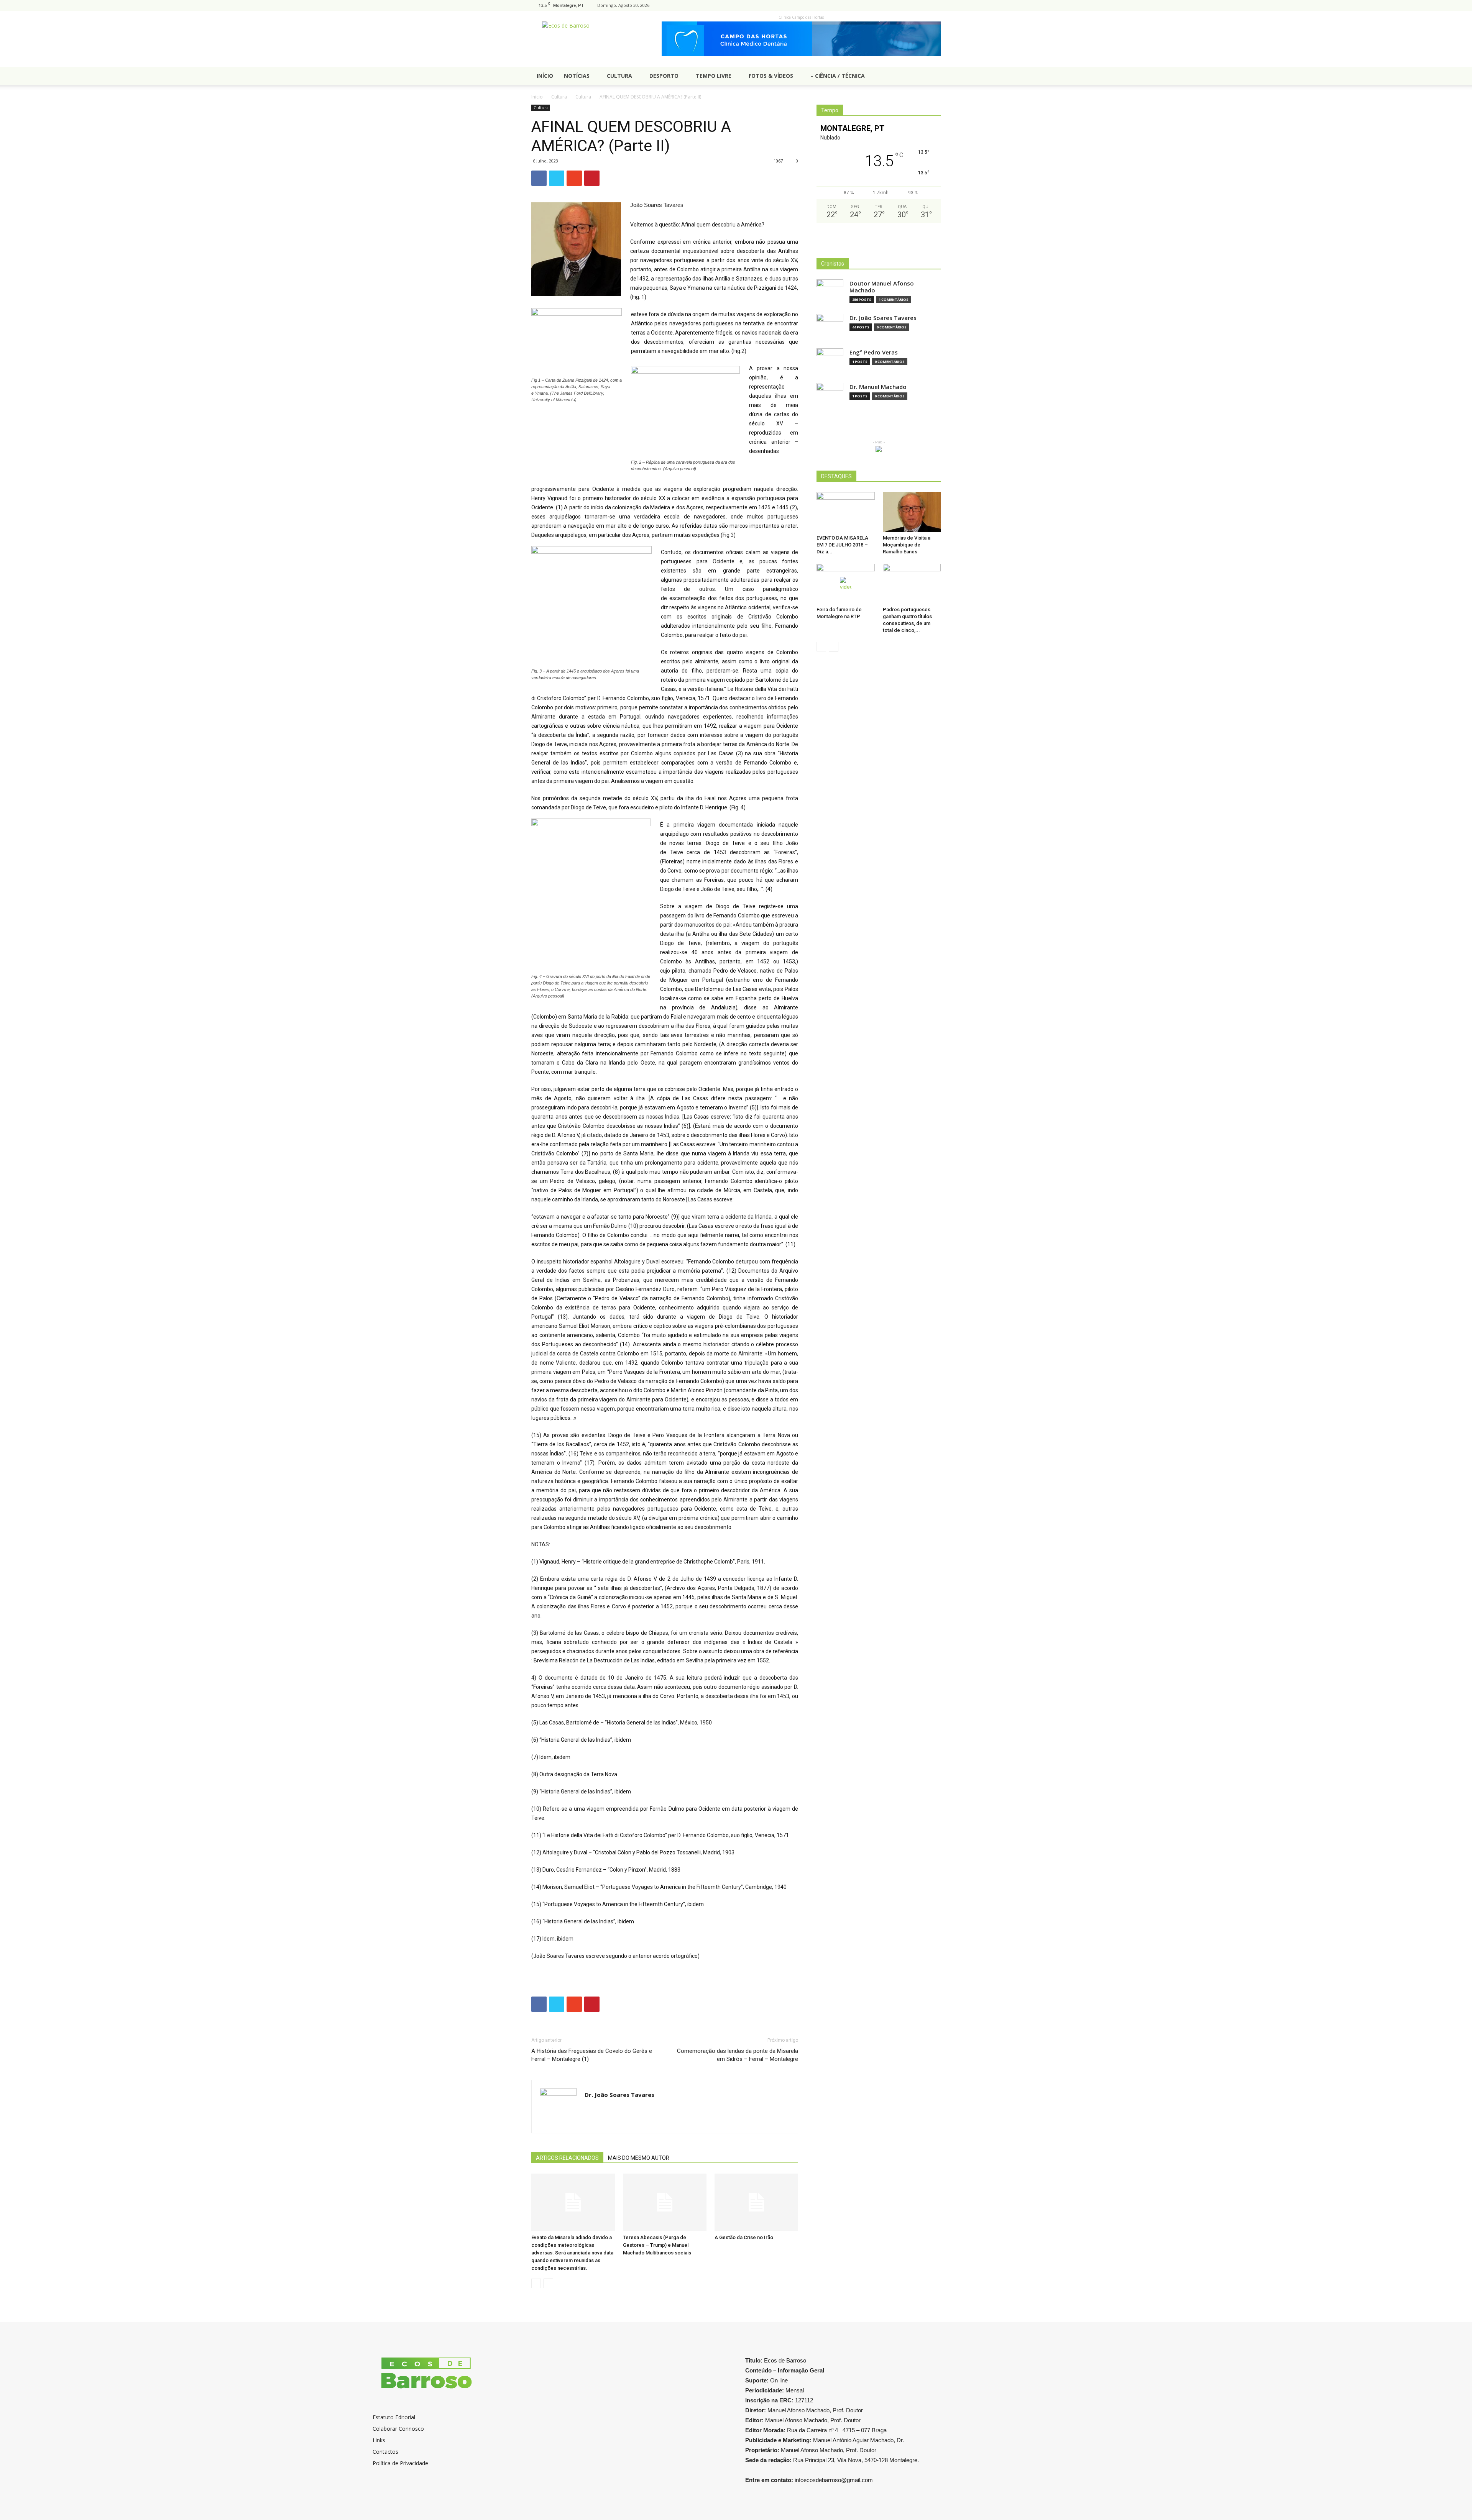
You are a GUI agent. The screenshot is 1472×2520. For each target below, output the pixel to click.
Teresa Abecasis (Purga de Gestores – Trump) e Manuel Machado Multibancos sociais (657, 2245)
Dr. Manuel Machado (878, 387)
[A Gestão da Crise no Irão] (756, 2202)
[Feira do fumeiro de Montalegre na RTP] (846, 584)
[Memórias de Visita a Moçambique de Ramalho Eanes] (912, 512)
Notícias (577, 76)
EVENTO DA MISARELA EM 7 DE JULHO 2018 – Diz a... (842, 545)
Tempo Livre (714, 76)
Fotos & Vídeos (771, 76)
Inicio (537, 97)
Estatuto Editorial (394, 2417)
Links (379, 2440)
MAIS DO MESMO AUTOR (639, 2158)
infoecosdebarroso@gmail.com (834, 2480)
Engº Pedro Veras (874, 352)
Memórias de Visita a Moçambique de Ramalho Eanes (907, 545)
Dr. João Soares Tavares (619, 2095)
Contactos (385, 2452)
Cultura (619, 76)
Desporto (664, 76)
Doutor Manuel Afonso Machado (882, 287)
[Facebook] (935, 5)
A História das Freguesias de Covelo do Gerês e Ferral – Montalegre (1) (592, 2055)
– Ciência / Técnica (838, 76)
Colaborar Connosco (398, 2429)
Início (545, 76)
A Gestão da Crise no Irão (744, 2237)
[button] (932, 76)
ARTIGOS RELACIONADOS (567, 2158)
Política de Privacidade (400, 2463)
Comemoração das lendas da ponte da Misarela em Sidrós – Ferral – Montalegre (738, 2055)
